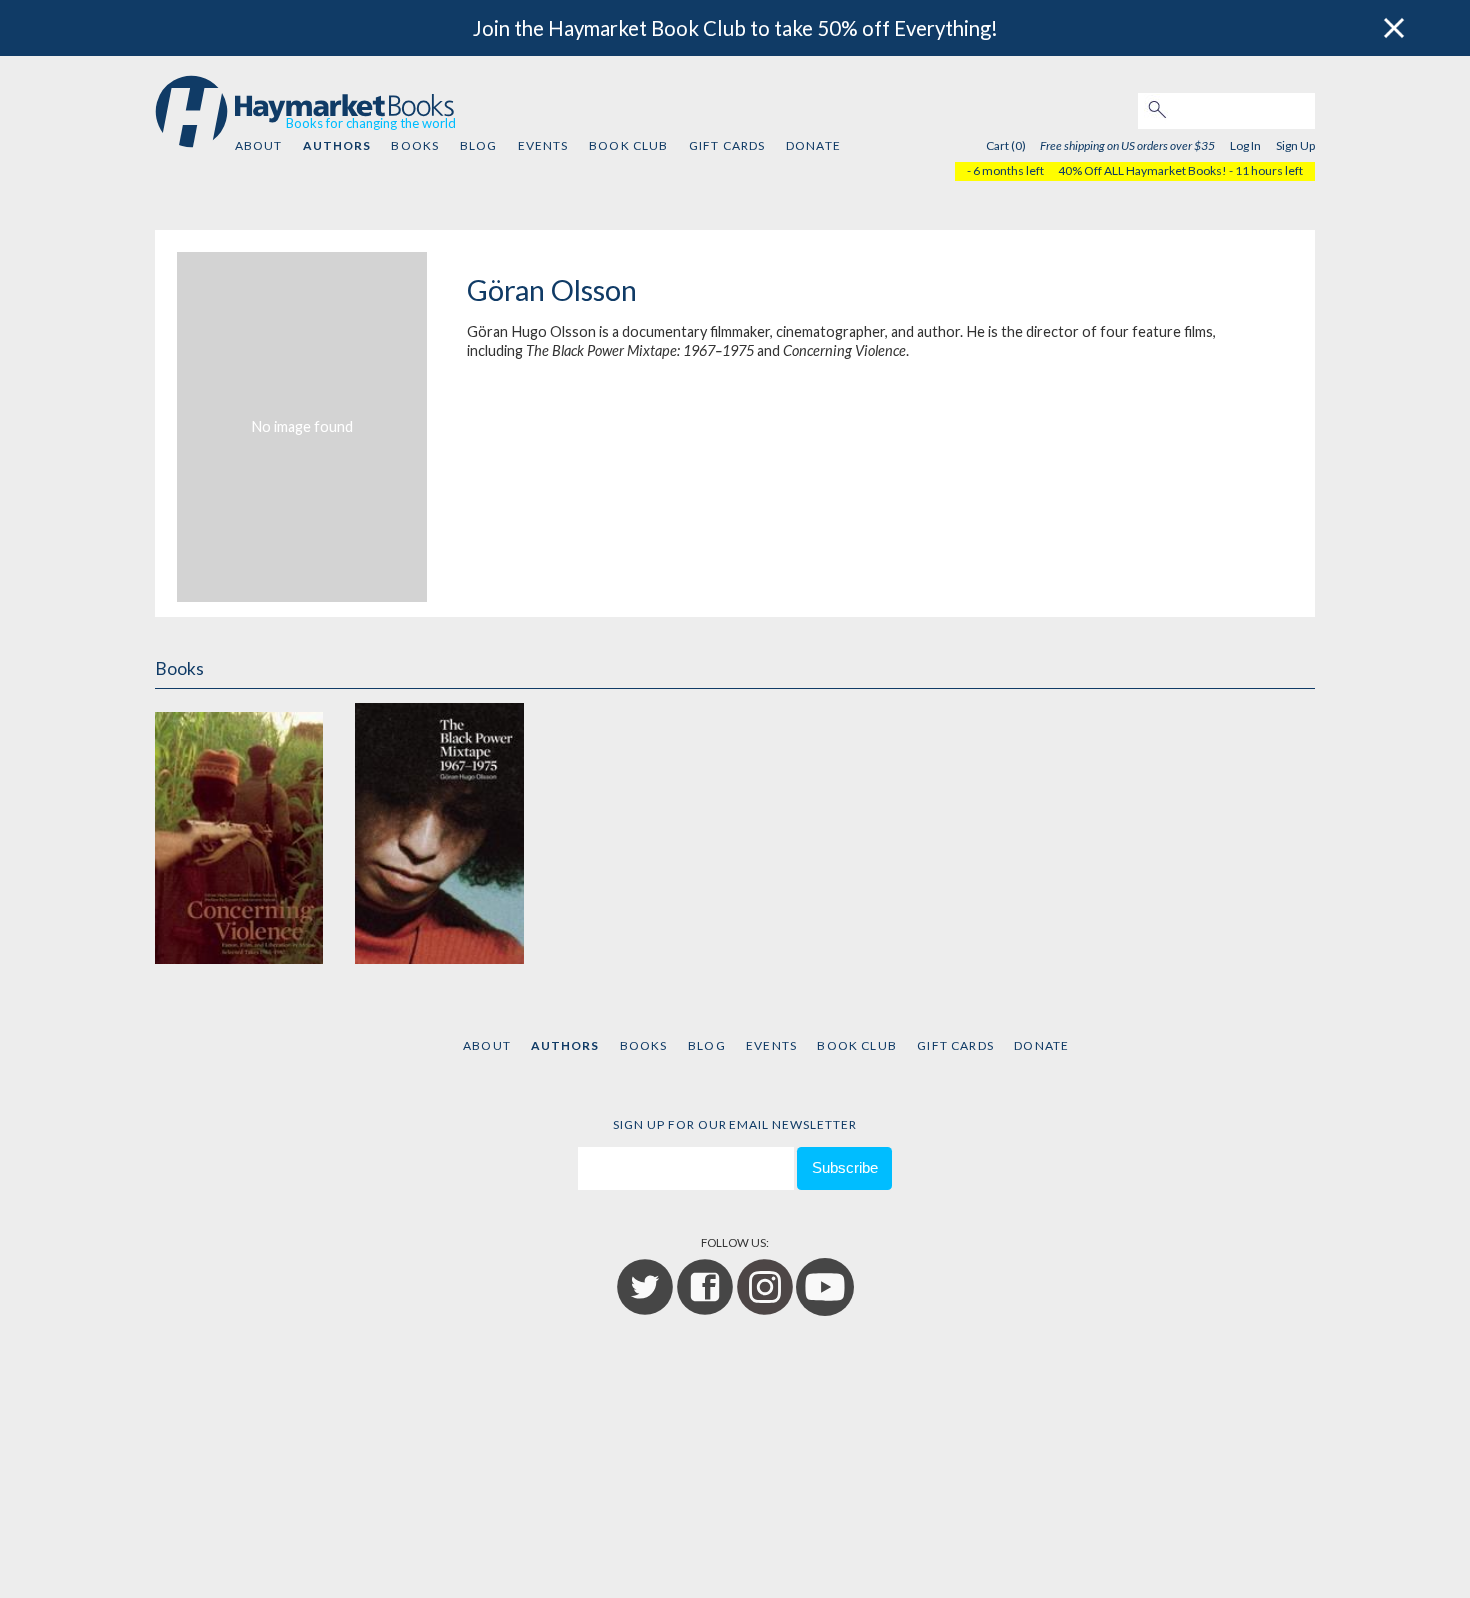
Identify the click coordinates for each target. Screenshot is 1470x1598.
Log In (1245, 145)
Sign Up (1295, 145)
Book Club (628, 145)
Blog (479, 145)
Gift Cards (727, 145)
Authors (337, 145)
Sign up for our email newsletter (735, 1124)
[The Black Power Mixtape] (439, 833)
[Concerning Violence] (239, 833)
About (259, 145)
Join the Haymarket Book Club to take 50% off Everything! (735, 28)
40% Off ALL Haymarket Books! (1142, 170)
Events (543, 145)
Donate (813, 145)
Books (415, 145)
